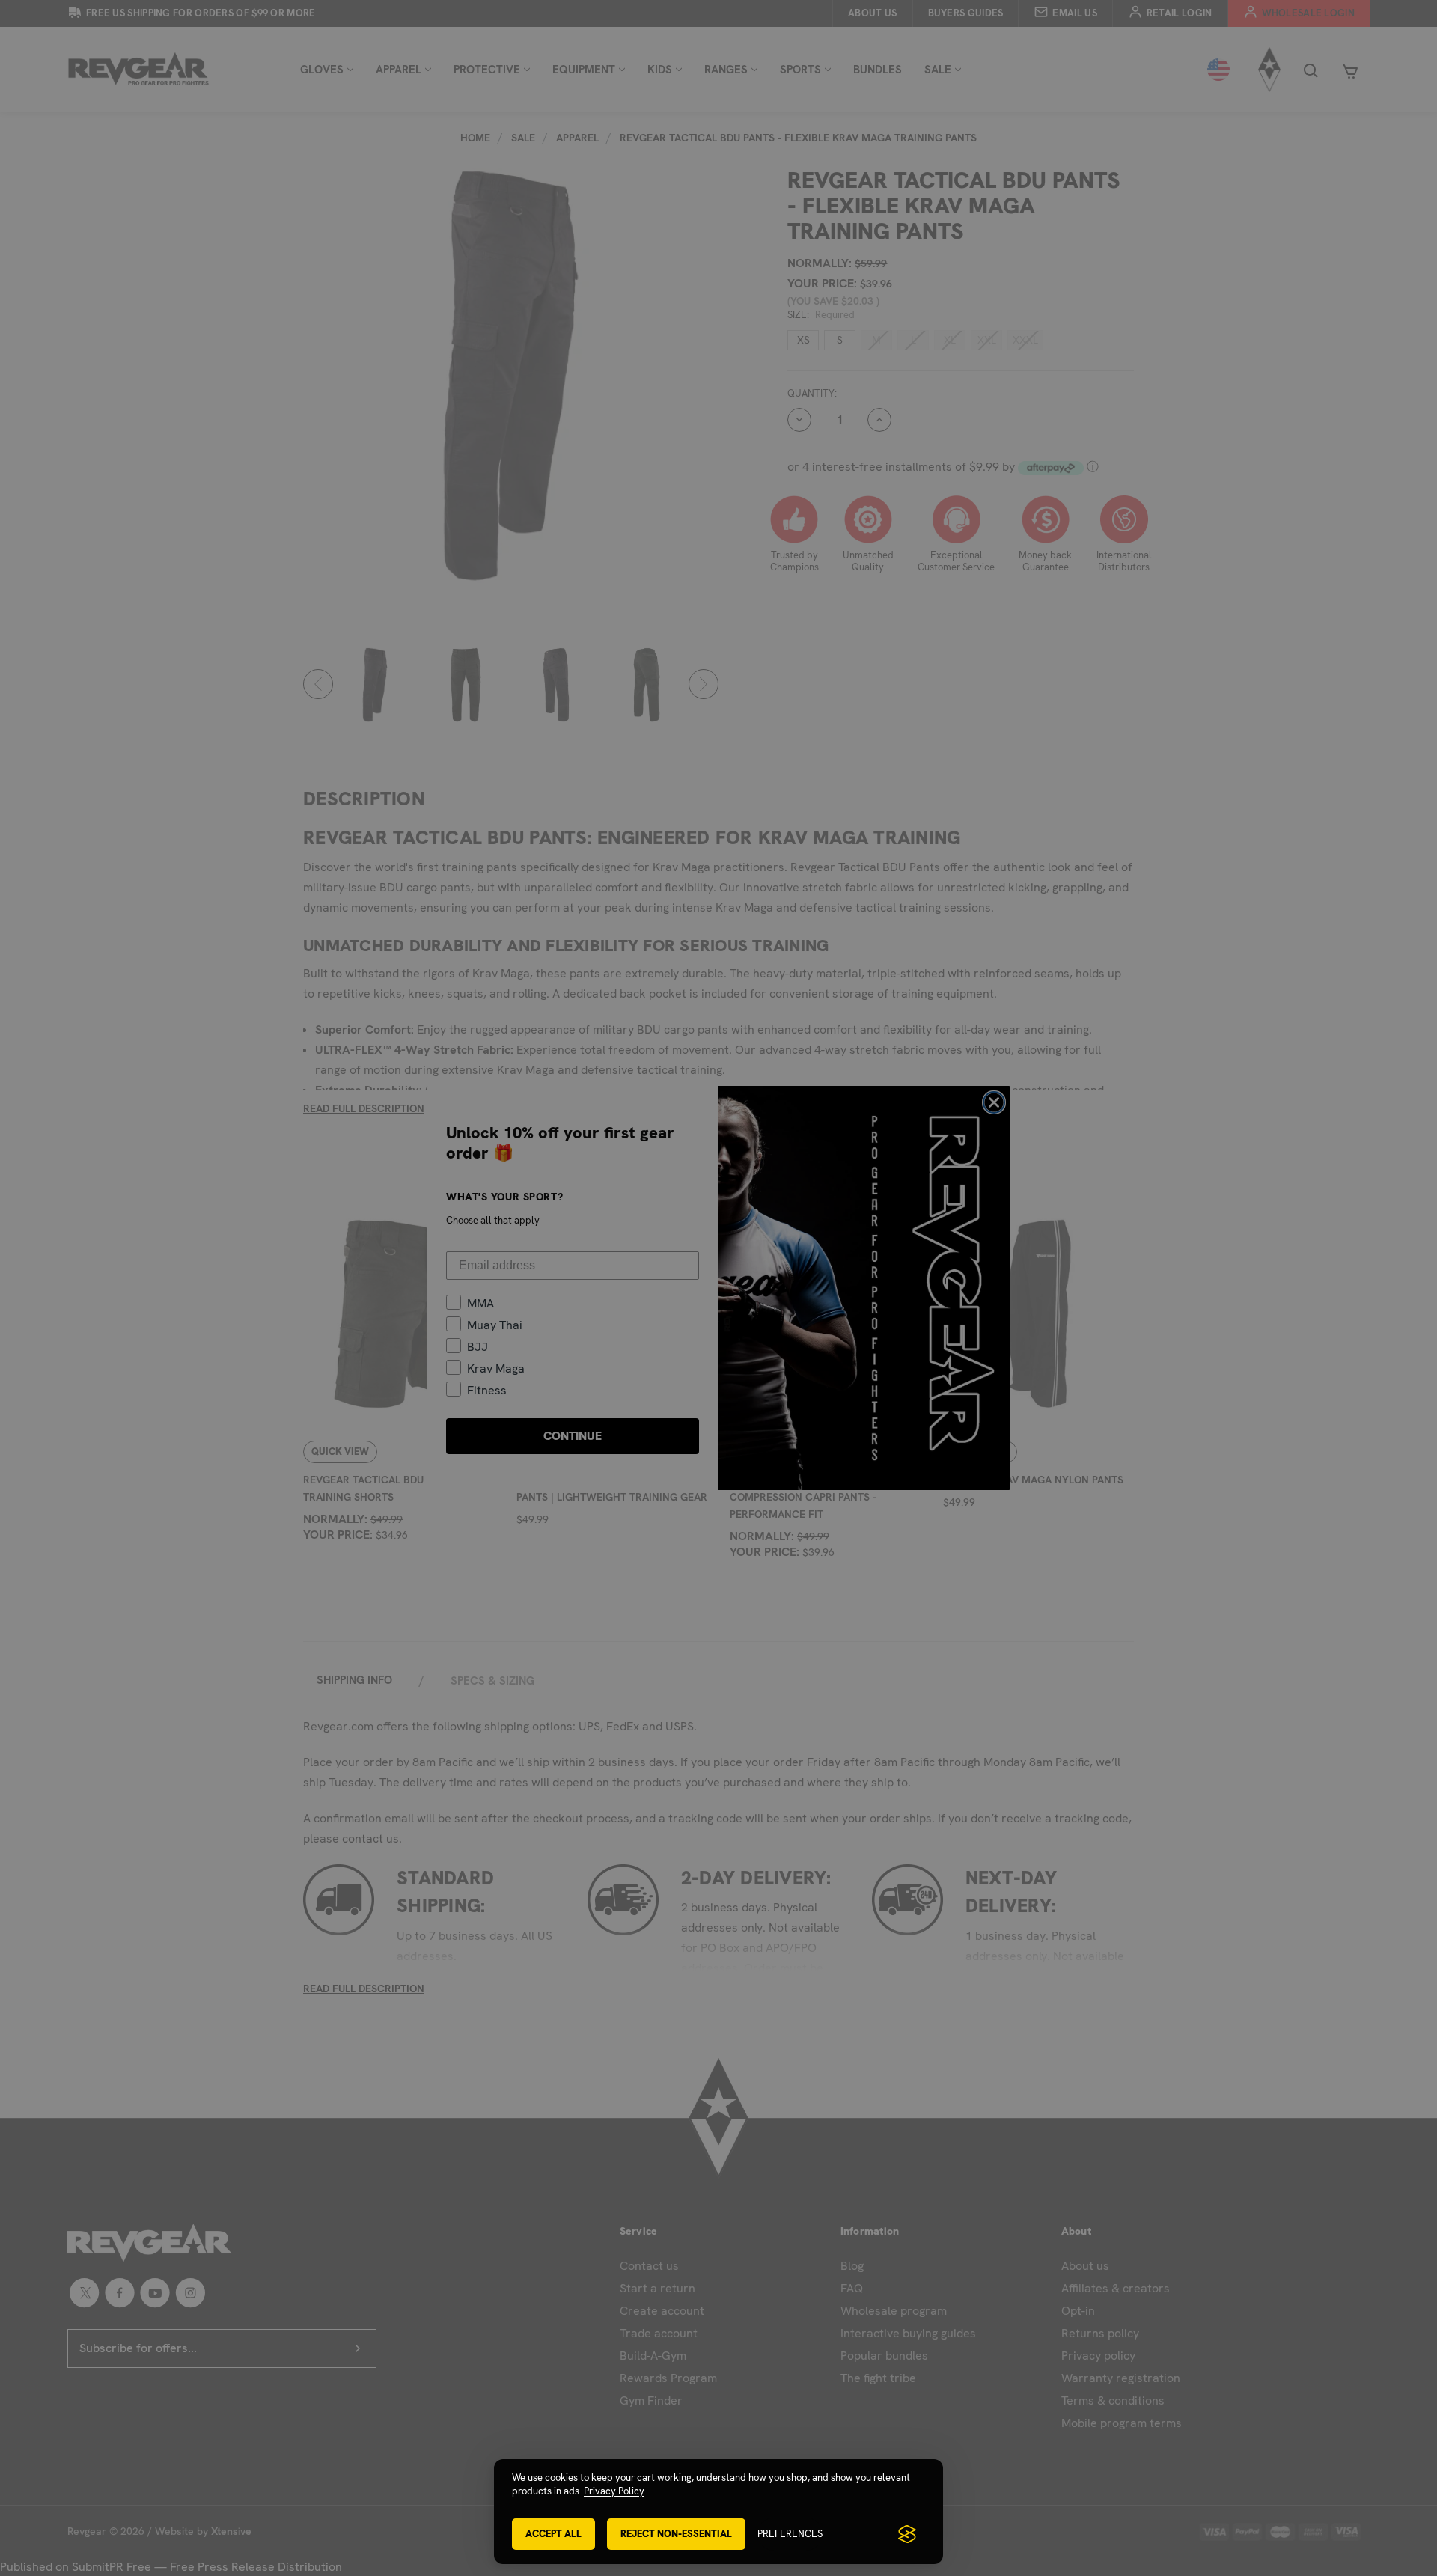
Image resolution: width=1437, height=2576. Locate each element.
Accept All (553, 2534)
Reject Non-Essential (676, 2534)
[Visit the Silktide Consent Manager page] (907, 2534)
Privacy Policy (614, 2491)
